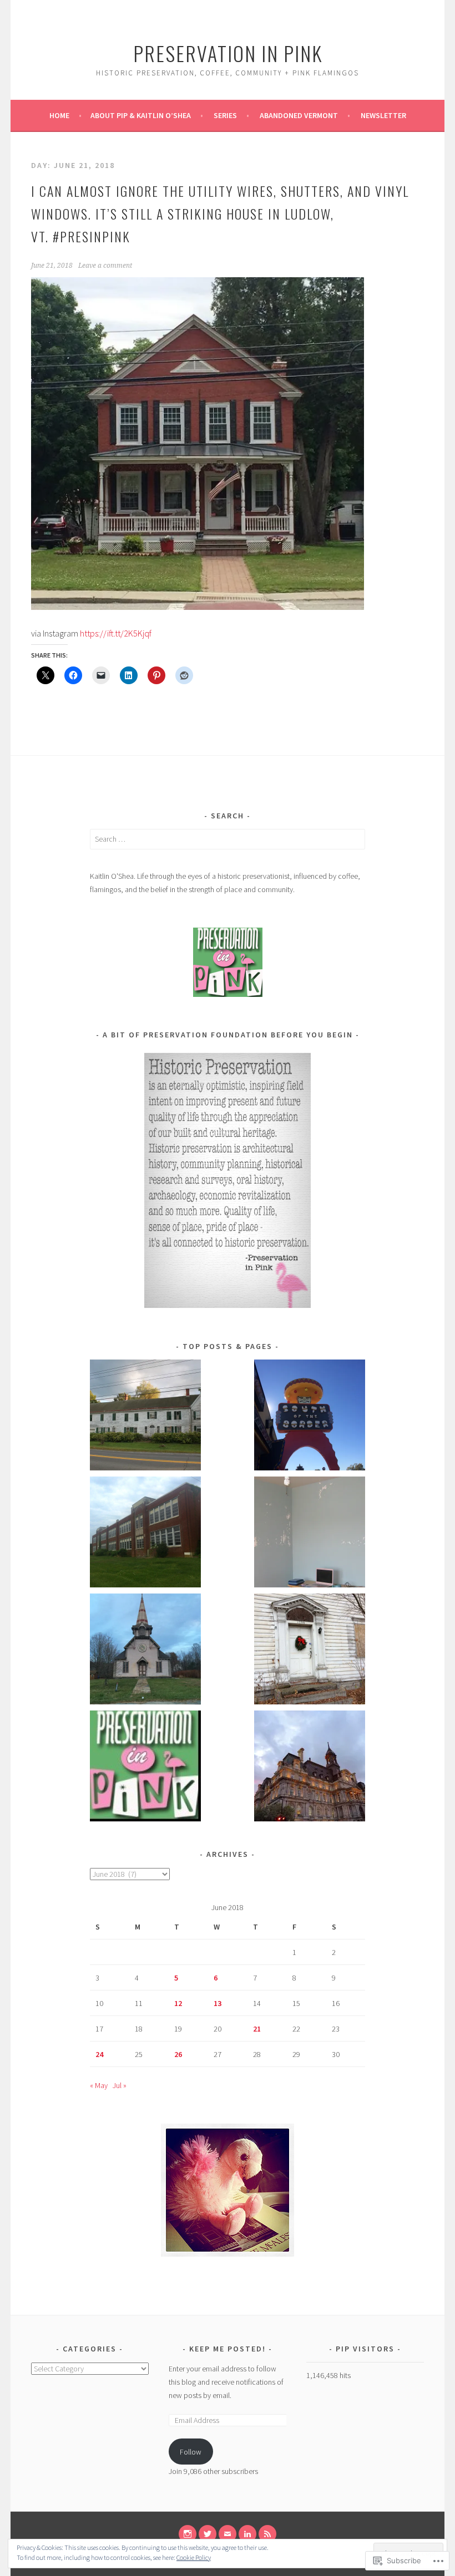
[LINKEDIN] (247, 2534)
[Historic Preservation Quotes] (145, 1768)
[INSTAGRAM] (188, 2534)
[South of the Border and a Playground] (310, 1417)
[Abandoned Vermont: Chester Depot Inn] (145, 1417)
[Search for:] (228, 839)
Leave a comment (105, 266)
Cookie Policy (194, 2557)
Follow (191, 2452)
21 (257, 2029)
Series (225, 115)
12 (178, 2003)
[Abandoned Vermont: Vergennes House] (310, 1651)
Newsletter (383, 115)
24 (99, 2054)
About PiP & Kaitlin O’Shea (141, 115)
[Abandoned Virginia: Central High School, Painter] (145, 1534)
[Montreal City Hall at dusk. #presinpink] (310, 1768)
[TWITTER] (208, 2534)
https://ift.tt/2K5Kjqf (116, 633)
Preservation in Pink (228, 53)
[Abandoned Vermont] (145, 1651)
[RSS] (267, 2534)
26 (178, 2054)
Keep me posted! (229, 2349)
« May (99, 2085)
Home (59, 115)
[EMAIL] (228, 2534)
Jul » (120, 2085)
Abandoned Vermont (299, 115)
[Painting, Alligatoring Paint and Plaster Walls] (310, 1534)
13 (218, 2003)
